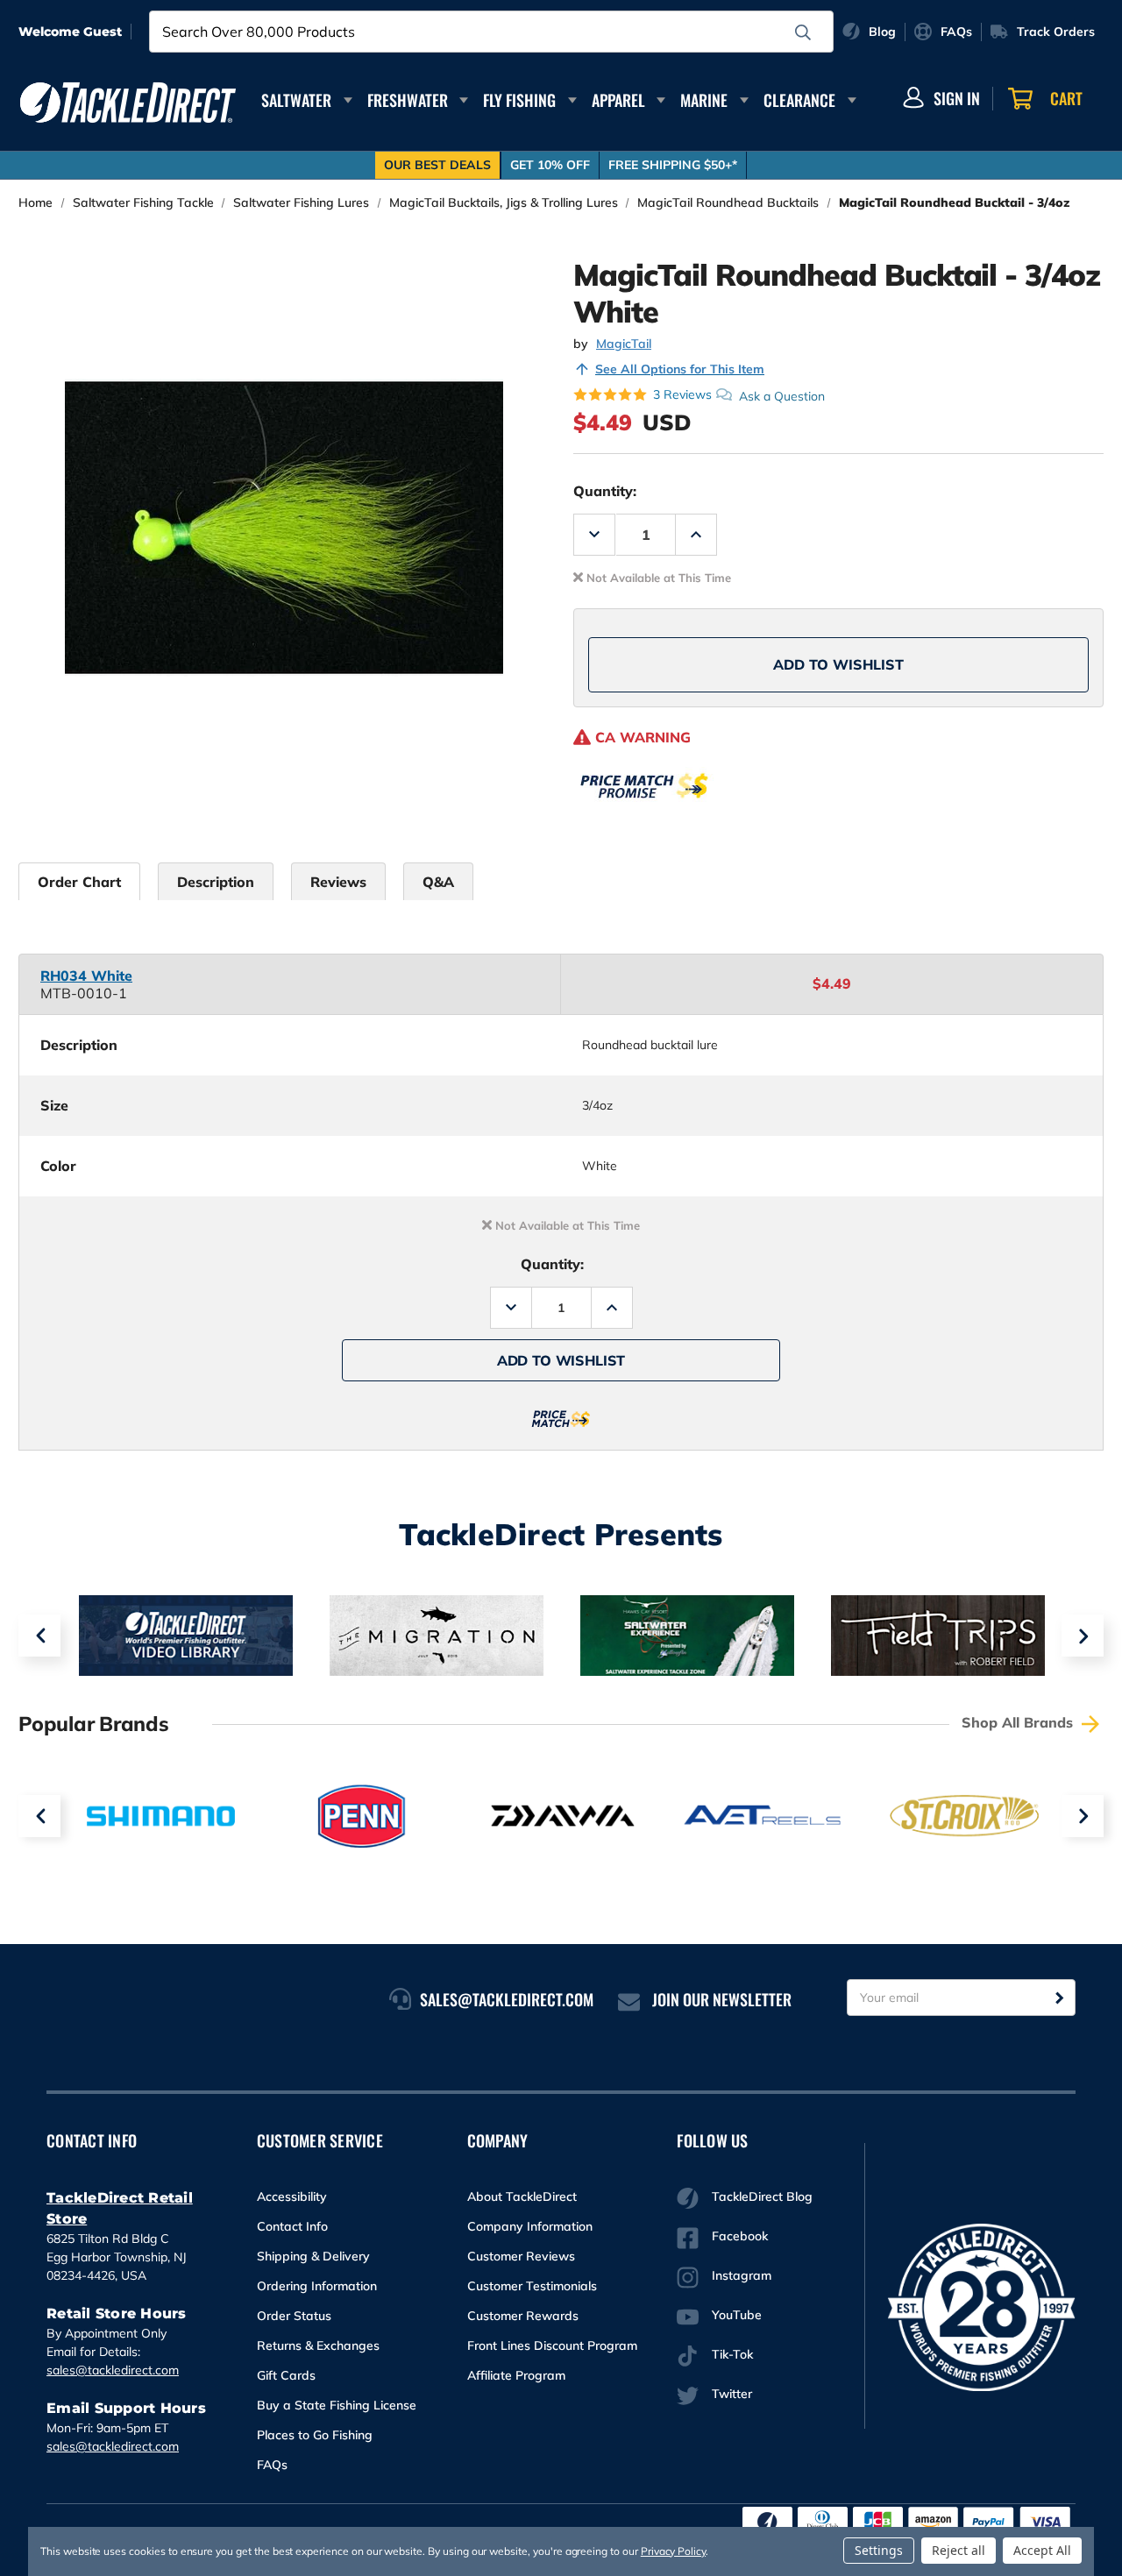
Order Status (294, 2316)
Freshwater (408, 100)
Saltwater (296, 100)
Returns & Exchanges (318, 2345)
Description (216, 882)
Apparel (618, 100)
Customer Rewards (523, 2316)
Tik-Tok (732, 2354)
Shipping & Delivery (313, 2256)
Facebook (740, 2236)
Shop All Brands (1019, 1722)
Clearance (799, 100)
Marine (704, 100)
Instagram (742, 2275)
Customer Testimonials (532, 2286)
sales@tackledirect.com (113, 2370)
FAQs (272, 2465)
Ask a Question (782, 395)
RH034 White (86, 976)
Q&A (438, 882)
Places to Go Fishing (315, 2435)
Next (1083, 1636)
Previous (39, 1636)
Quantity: (605, 491)
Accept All (1042, 2550)
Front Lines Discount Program (552, 2345)
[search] (803, 32)
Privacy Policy (673, 2551)
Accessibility (292, 2196)
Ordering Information (317, 2286)
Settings (879, 2550)
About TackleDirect (522, 2196)
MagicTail (624, 344)
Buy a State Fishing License (337, 2405)
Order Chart (79, 882)
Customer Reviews (521, 2256)
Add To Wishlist (838, 664)
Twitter (732, 2394)
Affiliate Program (516, 2375)
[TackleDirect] (128, 103)
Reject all (959, 2550)
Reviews (338, 882)
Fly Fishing (519, 100)
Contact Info (292, 2226)
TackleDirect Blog (762, 2196)
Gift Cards (286, 2375)
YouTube (737, 2315)
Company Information (530, 2226)
